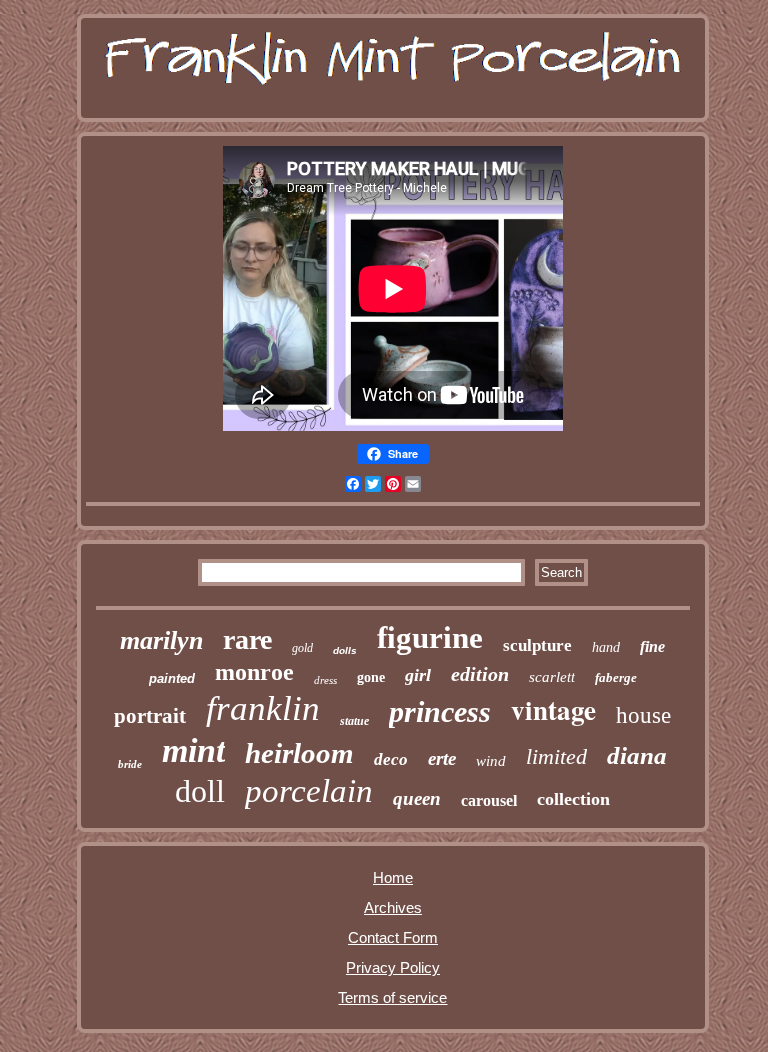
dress (325, 680)
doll (200, 791)
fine (652, 646)
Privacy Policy (393, 967)
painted (172, 678)
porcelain (309, 791)
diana (637, 755)
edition (480, 674)
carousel (489, 800)
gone (371, 677)
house (643, 715)
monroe (254, 672)
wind (491, 761)
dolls (345, 650)
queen (417, 798)
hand (606, 647)
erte (442, 758)
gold (302, 648)
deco (391, 759)
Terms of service (392, 997)
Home (393, 877)
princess (440, 711)
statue (354, 721)
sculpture (537, 645)
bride (130, 764)
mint (193, 750)
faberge (616, 677)
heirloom (299, 753)
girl (418, 675)
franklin (263, 708)
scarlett (552, 677)
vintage (553, 709)
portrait (150, 716)
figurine (430, 637)
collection (573, 799)
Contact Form (393, 937)
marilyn (161, 640)
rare (247, 639)
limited (556, 756)
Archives (393, 907)
